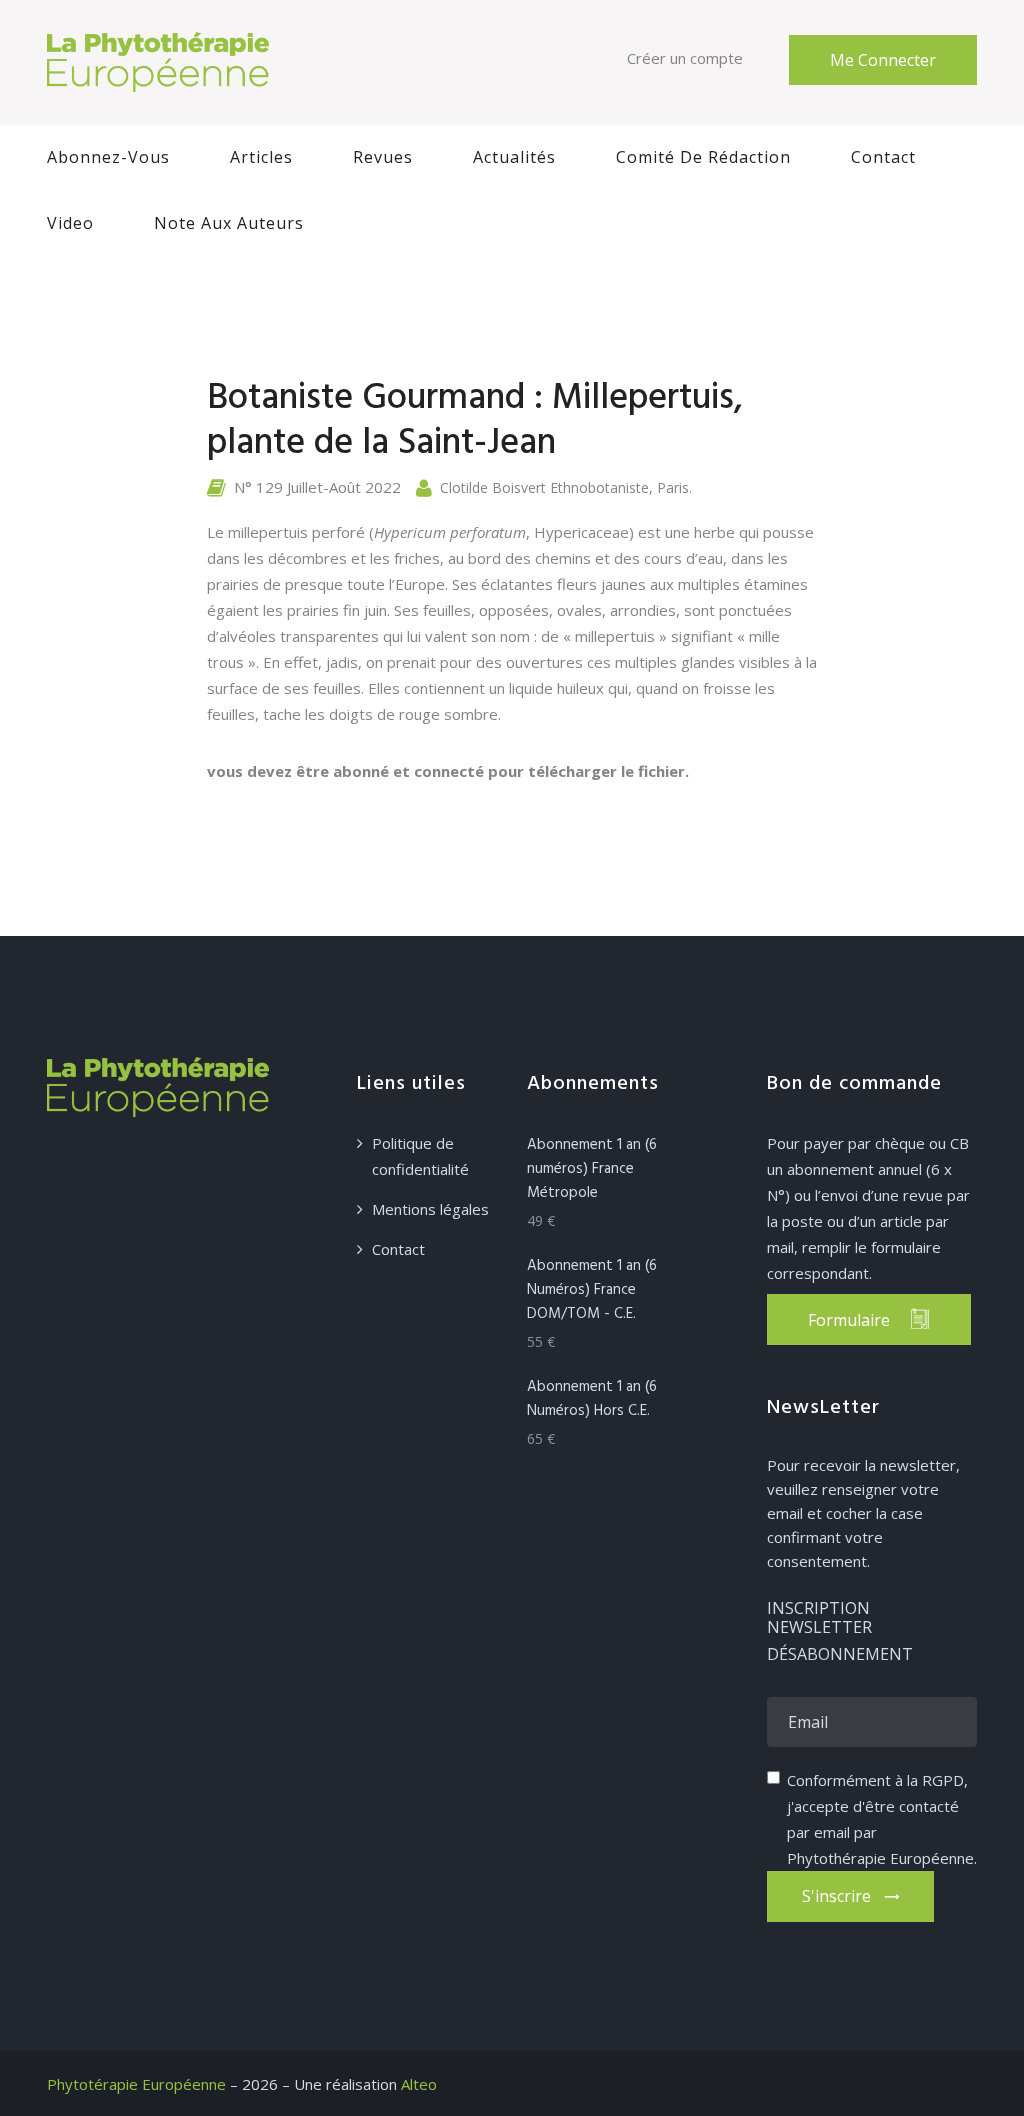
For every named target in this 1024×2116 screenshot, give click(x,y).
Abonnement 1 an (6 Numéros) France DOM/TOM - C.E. (592, 1290)
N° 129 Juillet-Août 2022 (317, 487)
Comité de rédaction (703, 157)
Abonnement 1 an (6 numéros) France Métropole (592, 1169)
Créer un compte (685, 58)
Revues (383, 157)
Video (70, 223)
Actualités (514, 157)
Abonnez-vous (108, 157)
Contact (883, 157)
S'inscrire (838, 1896)
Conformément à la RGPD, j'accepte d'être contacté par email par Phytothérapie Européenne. (882, 1819)
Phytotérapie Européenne (136, 2084)
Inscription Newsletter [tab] (819, 1618)
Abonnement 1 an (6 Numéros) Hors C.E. (592, 1399)
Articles (261, 157)
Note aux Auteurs (229, 223)
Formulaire (849, 1320)
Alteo (419, 2084)
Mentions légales (430, 1209)
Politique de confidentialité (420, 1156)
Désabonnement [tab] (840, 1655)
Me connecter (883, 60)
